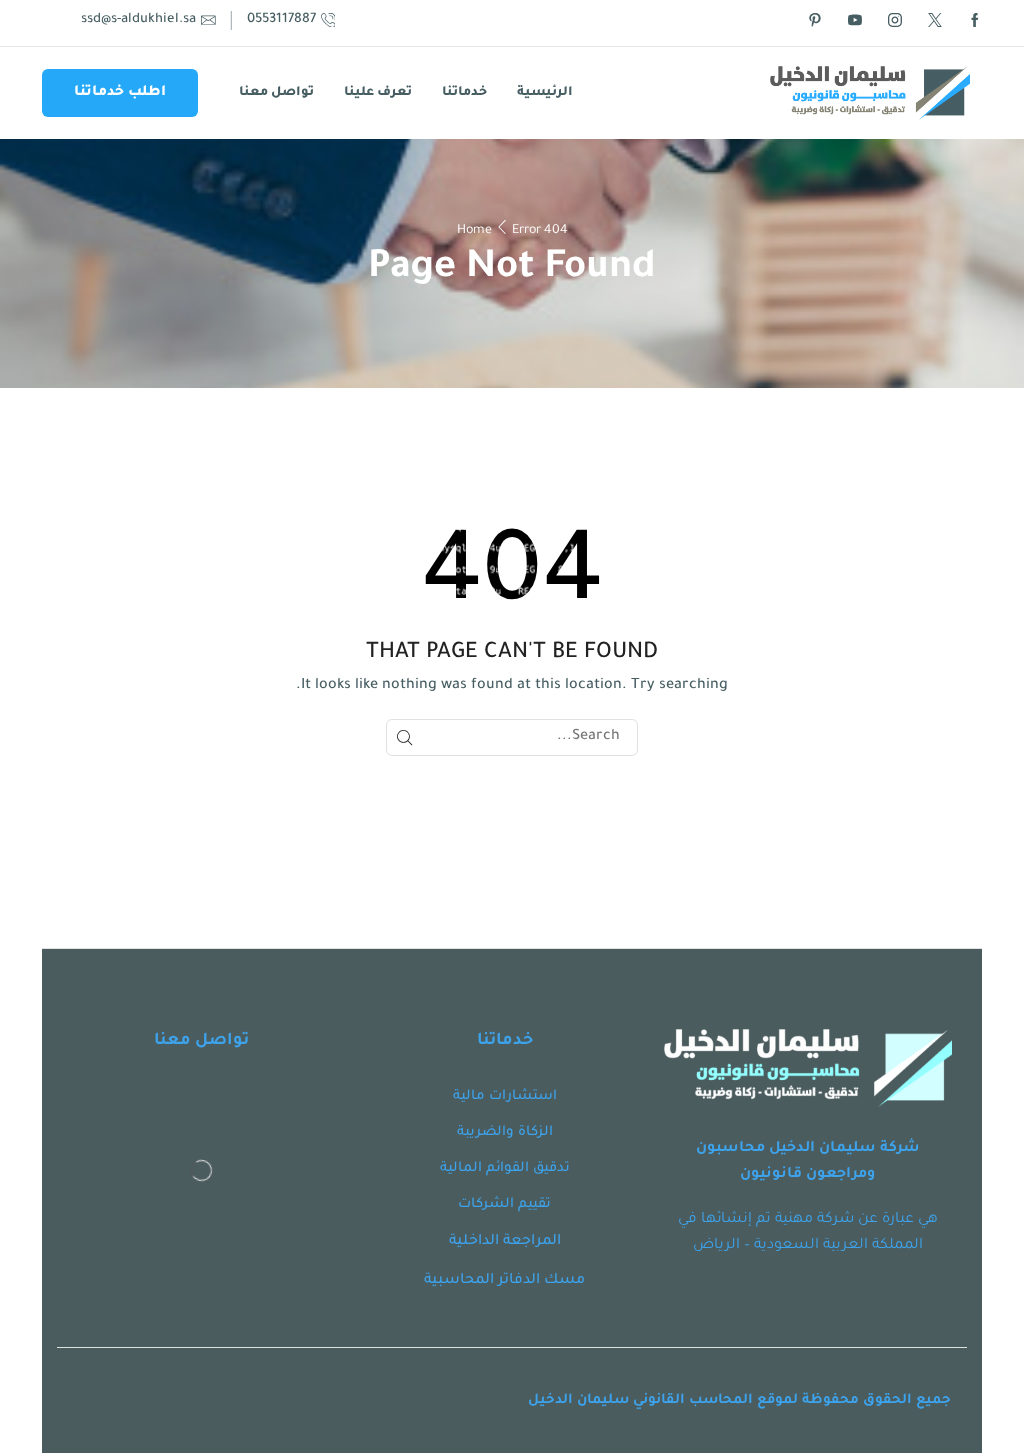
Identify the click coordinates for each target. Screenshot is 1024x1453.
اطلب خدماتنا (120, 92)
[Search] (404, 737)
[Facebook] (975, 23)
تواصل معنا (276, 93)
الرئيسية (545, 93)
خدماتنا (464, 93)
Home (474, 231)
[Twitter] (935, 23)
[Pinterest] (815, 23)
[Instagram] (895, 23)
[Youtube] (855, 23)
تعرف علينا (378, 93)
